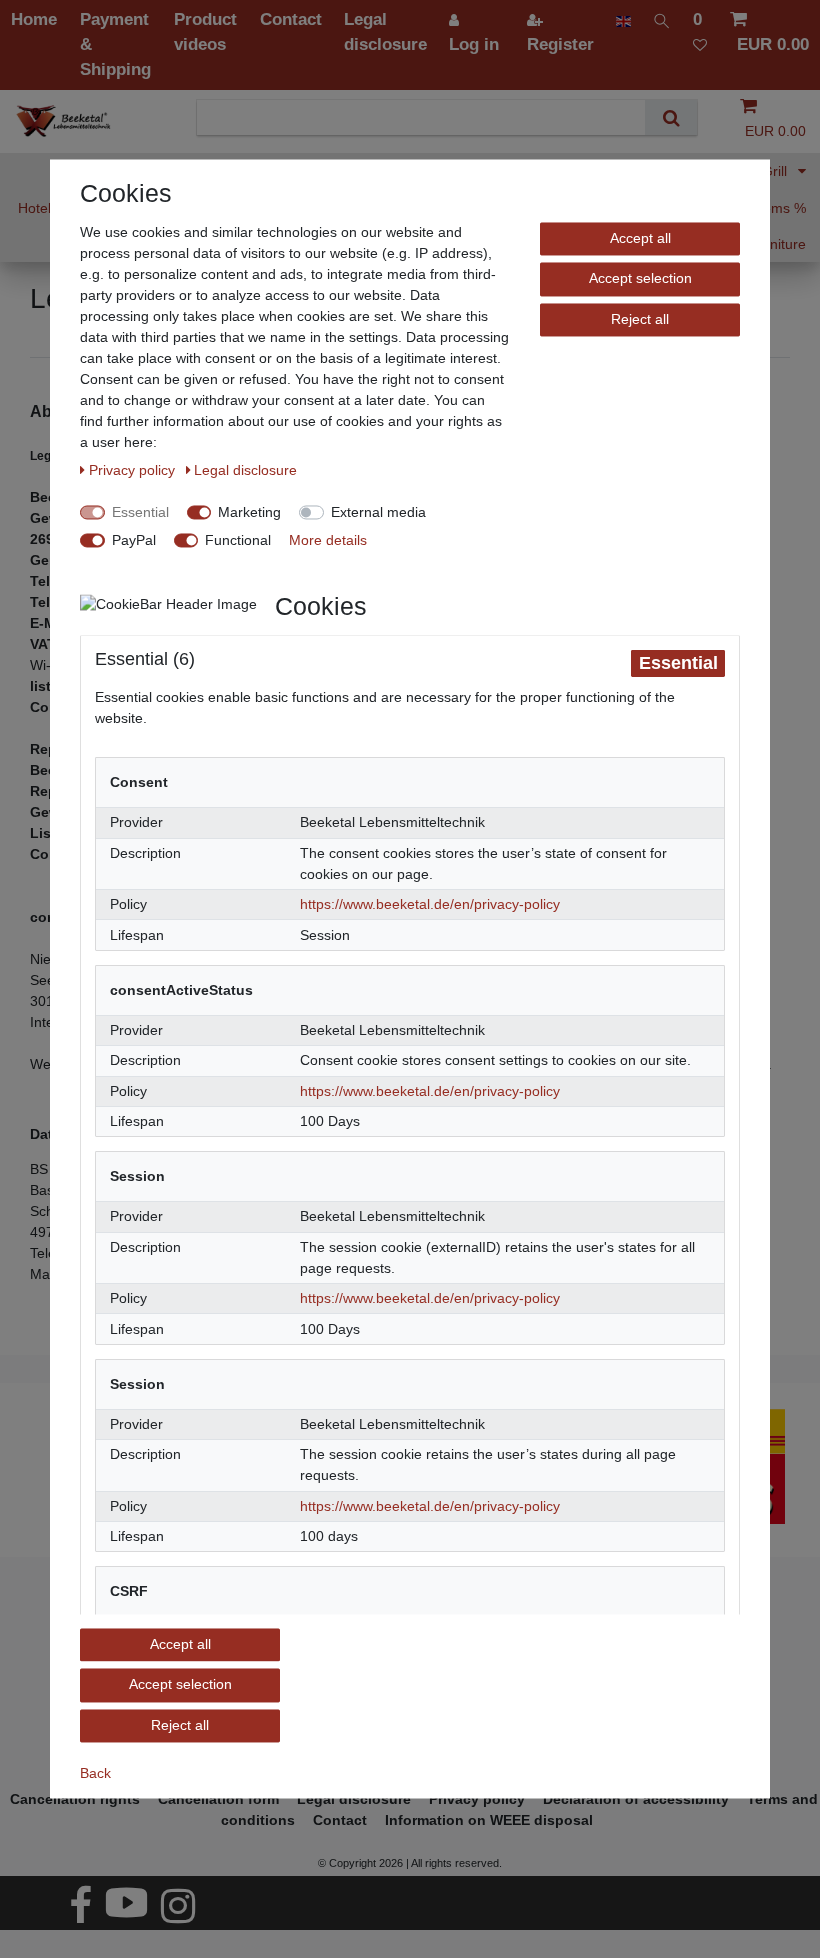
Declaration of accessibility (636, 1799)
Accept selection (640, 279)
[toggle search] (662, 19)
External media (378, 512)
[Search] (670, 117)
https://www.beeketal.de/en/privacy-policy (430, 905)
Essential (140, 512)
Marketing (249, 512)
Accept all (640, 238)
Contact (340, 1820)
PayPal (134, 540)
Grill (776, 171)
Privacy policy (134, 470)
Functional (238, 540)
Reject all (640, 319)
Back (95, 1773)
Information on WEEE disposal (489, 1820)
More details (328, 540)
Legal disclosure (245, 470)
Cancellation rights (75, 1799)
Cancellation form (218, 1799)
